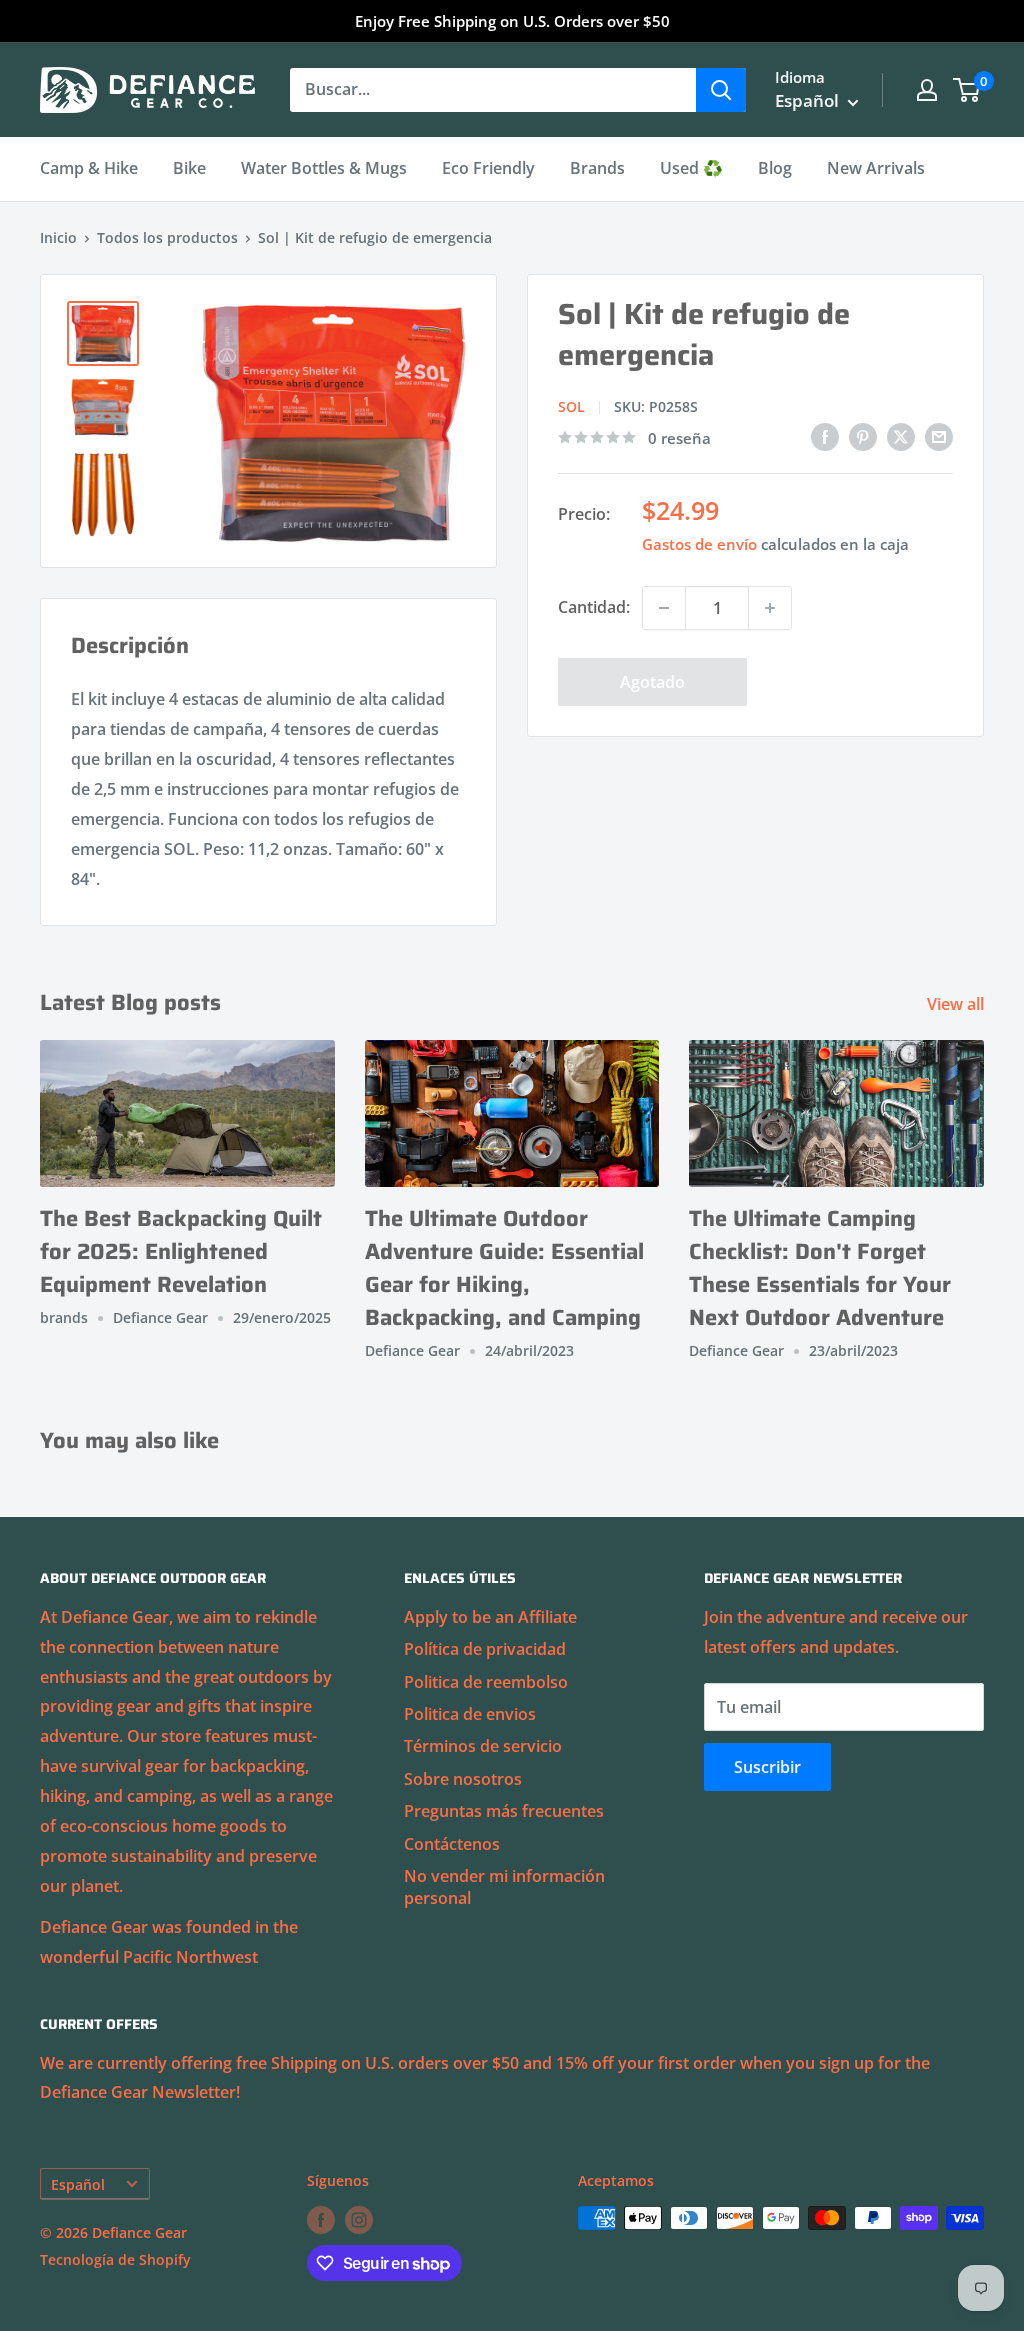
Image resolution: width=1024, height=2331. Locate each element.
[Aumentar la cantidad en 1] (770, 608)
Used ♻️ (691, 168)
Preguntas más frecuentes (504, 1811)
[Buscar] (721, 90)
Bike (189, 168)
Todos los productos (167, 237)
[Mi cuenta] (927, 90)
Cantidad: (594, 607)
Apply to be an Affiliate (490, 1617)
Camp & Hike (89, 168)
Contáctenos (452, 1844)
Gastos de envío (699, 544)
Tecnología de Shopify (115, 2259)
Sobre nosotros (463, 1779)
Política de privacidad (485, 1649)
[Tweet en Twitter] (901, 436)
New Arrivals (876, 168)
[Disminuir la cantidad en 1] (664, 608)
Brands (597, 168)
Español (78, 2184)
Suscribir (767, 1767)
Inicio (58, 237)
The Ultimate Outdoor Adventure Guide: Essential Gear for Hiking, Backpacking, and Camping (504, 1268)
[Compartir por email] (939, 436)
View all (957, 1004)
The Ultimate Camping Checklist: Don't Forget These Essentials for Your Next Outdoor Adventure (820, 1268)
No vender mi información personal (504, 1887)
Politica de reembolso (486, 1682)
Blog (775, 168)
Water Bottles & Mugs (324, 168)
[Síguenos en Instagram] (359, 2220)
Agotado (652, 682)
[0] (967, 90)
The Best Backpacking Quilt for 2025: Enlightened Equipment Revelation (181, 1251)
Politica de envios (470, 1714)
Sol (571, 406)
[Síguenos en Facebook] (321, 2220)
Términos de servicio (483, 1746)
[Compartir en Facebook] (825, 436)
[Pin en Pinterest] (863, 436)
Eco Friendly (488, 168)
